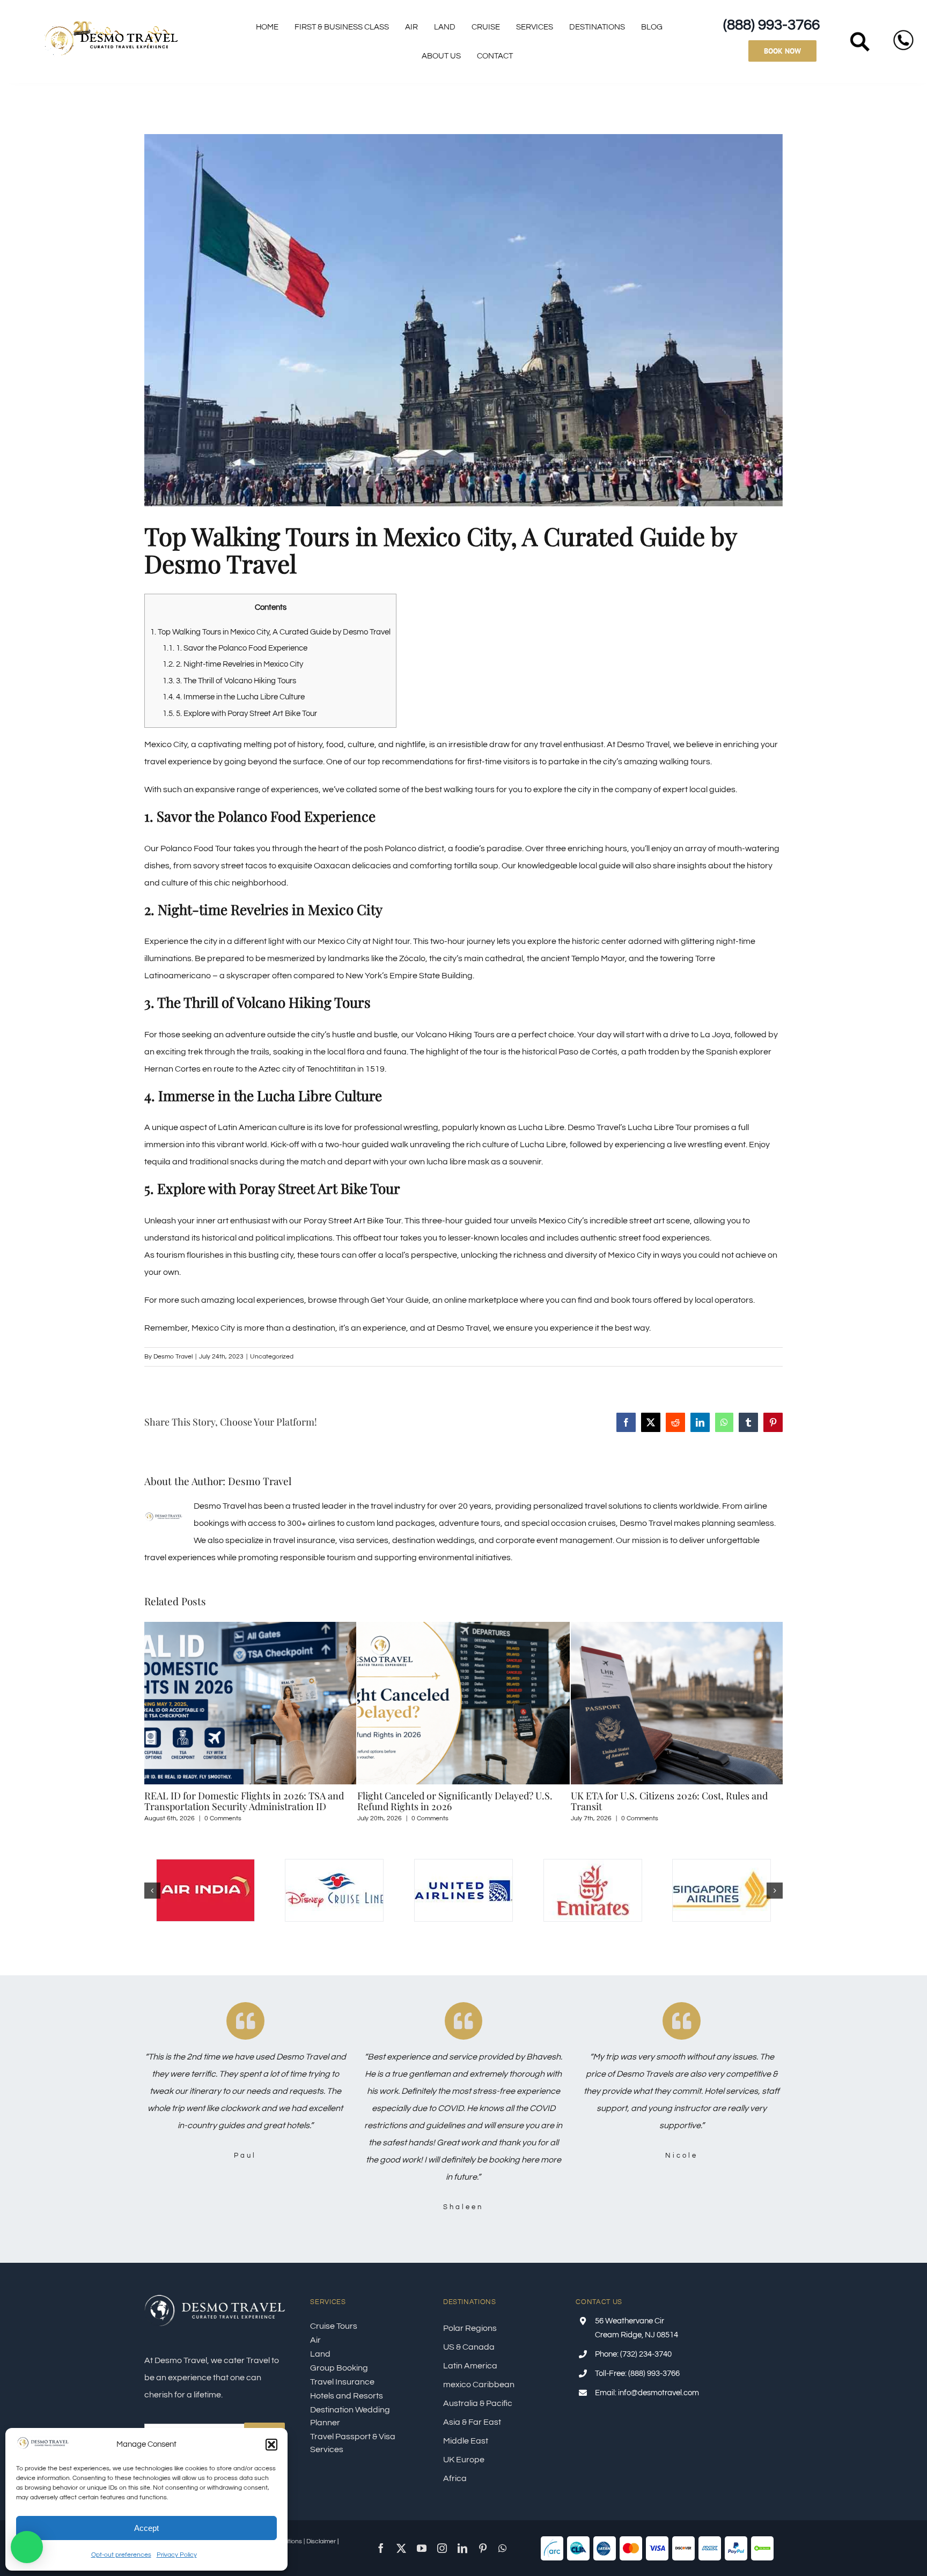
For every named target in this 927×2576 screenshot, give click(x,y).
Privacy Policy (177, 2555)
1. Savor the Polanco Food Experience (235, 648)
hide (287, 608)
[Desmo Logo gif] (111, 23)
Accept (146, 2528)
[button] (271, 2445)
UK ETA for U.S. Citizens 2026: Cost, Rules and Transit (461, 1801)
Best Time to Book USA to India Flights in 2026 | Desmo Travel (676, 1801)
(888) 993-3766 (771, 25)
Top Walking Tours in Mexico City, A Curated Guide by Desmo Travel (270, 632)
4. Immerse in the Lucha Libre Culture (234, 697)
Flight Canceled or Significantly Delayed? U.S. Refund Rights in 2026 (247, 1801)
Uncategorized (272, 1357)
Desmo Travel (173, 1357)
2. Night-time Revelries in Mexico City (233, 664)
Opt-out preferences (121, 2555)
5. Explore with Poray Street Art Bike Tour (240, 714)
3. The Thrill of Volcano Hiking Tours (229, 681)
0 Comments (222, 1818)
